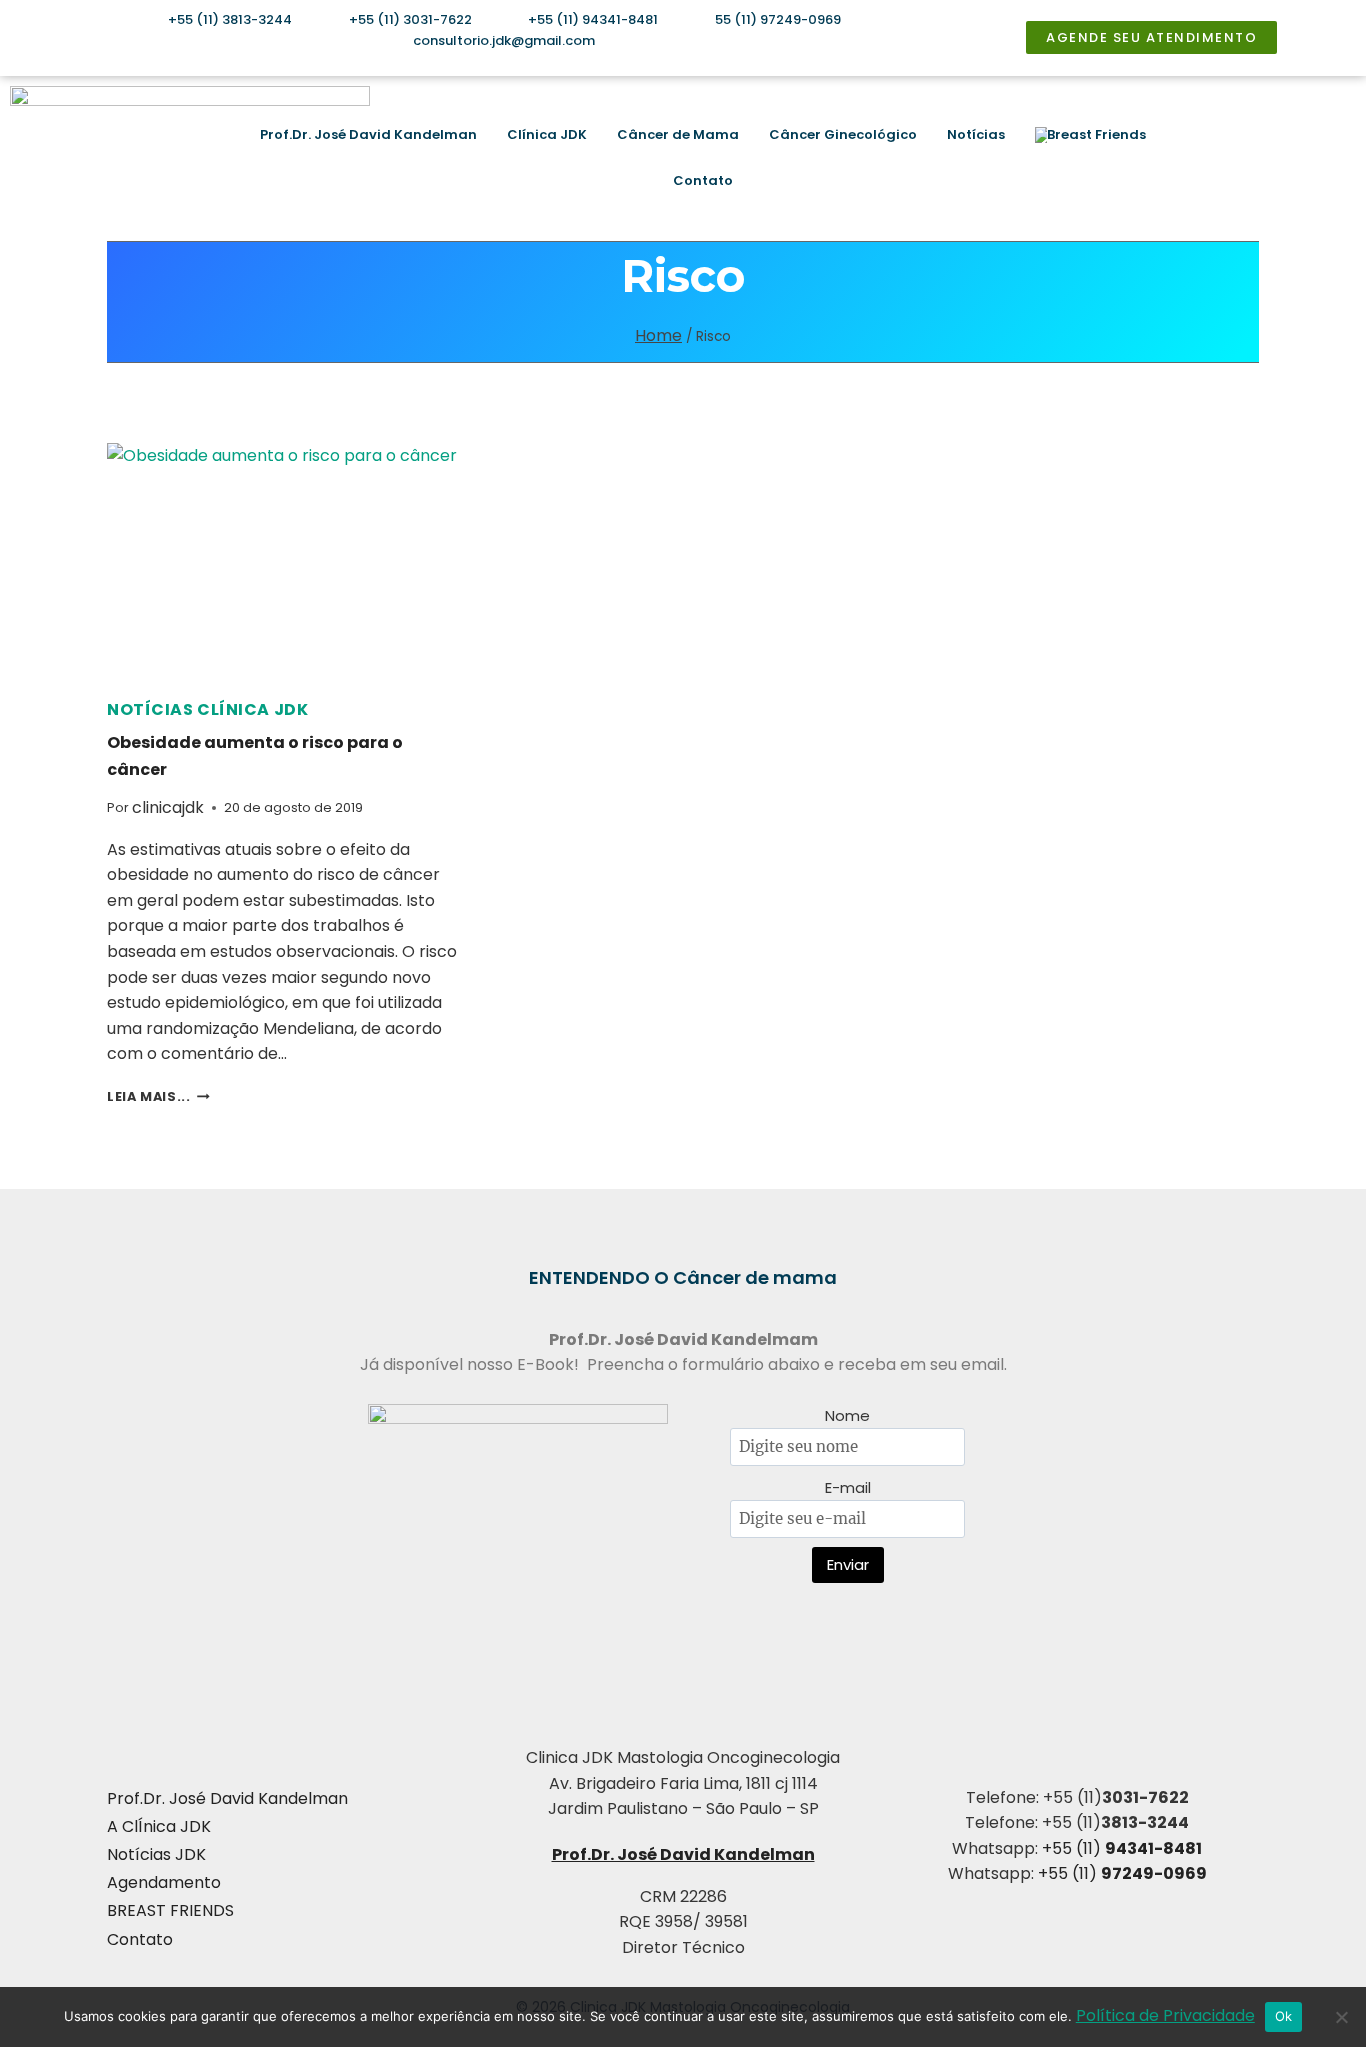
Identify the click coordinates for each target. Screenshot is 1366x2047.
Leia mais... (158, 1096)
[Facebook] (1241, 158)
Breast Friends (1096, 134)
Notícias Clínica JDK (207, 709)
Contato (703, 180)
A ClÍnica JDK (159, 1826)
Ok (1284, 2016)
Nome (847, 1415)
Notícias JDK (156, 1854)
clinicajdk (168, 807)
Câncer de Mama (678, 134)
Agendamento (164, 1882)
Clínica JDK (547, 134)
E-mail (848, 1487)
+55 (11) (1122, 1848)
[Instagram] (1212, 158)
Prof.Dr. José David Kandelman (368, 134)
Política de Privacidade (1165, 2015)
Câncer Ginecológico (843, 134)
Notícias (976, 134)
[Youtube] (1271, 158)
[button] (1328, 158)
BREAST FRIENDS (170, 1910)
